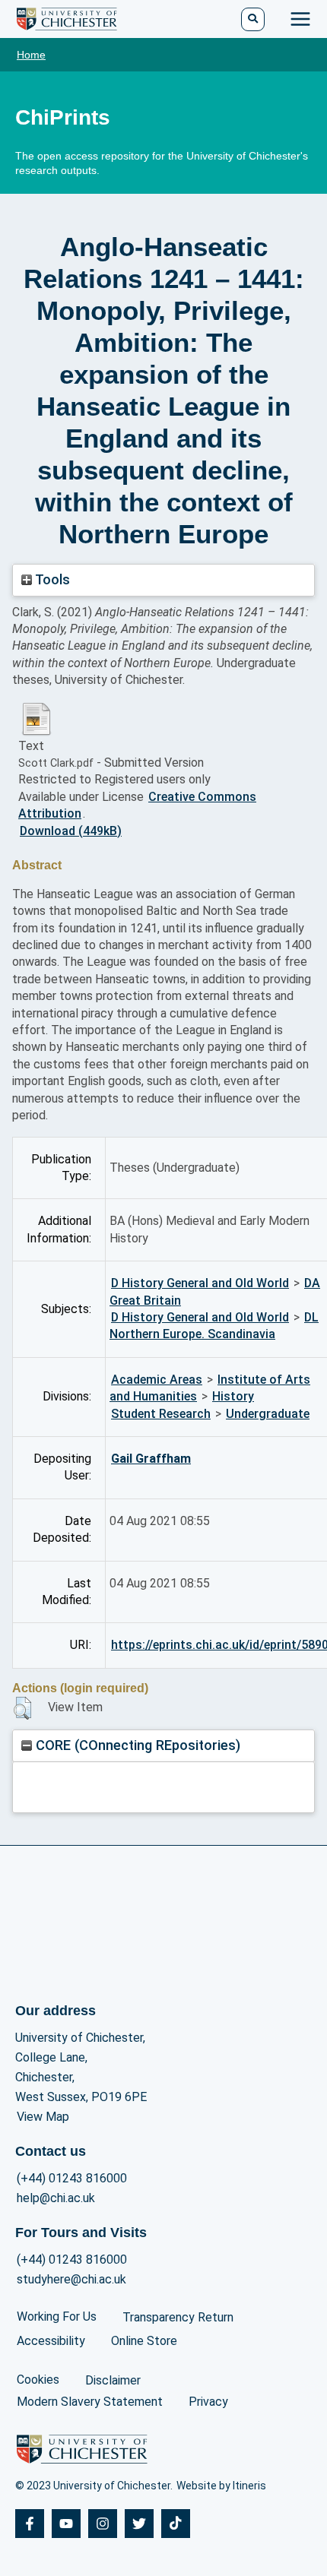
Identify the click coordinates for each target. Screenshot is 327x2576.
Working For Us (57, 2317)
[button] (22, 1708)
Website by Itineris (221, 2486)
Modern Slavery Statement (90, 2402)
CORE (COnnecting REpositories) (136, 1745)
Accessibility (51, 2341)
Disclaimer (113, 2380)
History (233, 1396)
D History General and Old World (200, 1283)
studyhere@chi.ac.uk (71, 2279)
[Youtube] (66, 2524)
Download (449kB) (71, 831)
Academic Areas (157, 1380)
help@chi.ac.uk (56, 2198)
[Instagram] (103, 2524)
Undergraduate (268, 1414)
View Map (43, 2117)
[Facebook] (30, 2524)
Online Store (144, 2341)
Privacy (208, 2402)
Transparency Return (178, 2317)
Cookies (38, 2380)
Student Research (161, 1414)
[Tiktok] (176, 2524)
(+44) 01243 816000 (72, 2178)
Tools (51, 579)
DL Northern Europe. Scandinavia (214, 1326)
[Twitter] (139, 2524)
